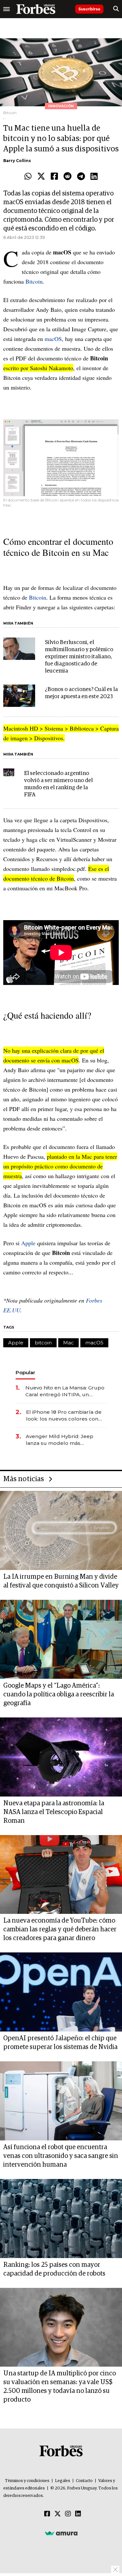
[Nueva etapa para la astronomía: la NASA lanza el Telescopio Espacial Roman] (61, 1757)
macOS (53, 339)
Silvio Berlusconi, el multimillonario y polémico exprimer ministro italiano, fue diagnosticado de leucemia (79, 657)
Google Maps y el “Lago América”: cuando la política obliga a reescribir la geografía (59, 1694)
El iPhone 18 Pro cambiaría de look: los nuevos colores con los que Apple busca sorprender (64, 1416)
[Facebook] (54, 177)
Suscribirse (89, 9)
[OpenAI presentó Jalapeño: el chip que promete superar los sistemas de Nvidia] (61, 1992)
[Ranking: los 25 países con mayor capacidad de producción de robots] (61, 2219)
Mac (68, 1343)
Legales (63, 2481)
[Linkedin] (94, 177)
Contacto (84, 2481)
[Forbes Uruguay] (36, 9)
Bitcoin (34, 281)
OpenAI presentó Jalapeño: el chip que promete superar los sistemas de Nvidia (60, 2043)
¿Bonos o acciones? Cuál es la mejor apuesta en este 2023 (81, 693)
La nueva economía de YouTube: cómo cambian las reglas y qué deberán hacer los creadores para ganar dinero (60, 1929)
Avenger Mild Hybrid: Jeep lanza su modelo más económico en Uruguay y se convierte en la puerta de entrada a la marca (61, 1440)
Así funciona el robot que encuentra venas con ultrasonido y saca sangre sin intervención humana (61, 2156)
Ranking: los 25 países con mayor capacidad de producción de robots (54, 2269)
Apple (28, 1243)
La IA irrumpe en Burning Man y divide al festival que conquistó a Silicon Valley (61, 1581)
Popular (25, 1372)
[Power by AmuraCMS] (61, 2533)
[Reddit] (68, 177)
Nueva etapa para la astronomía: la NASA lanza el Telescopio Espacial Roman (54, 1812)
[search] (116, 9)
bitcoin (43, 1343)
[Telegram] (81, 177)
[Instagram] (68, 2514)
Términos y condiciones (27, 2481)
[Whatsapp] (28, 177)
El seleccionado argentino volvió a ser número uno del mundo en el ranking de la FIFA (58, 784)
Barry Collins (17, 161)
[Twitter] (41, 177)
